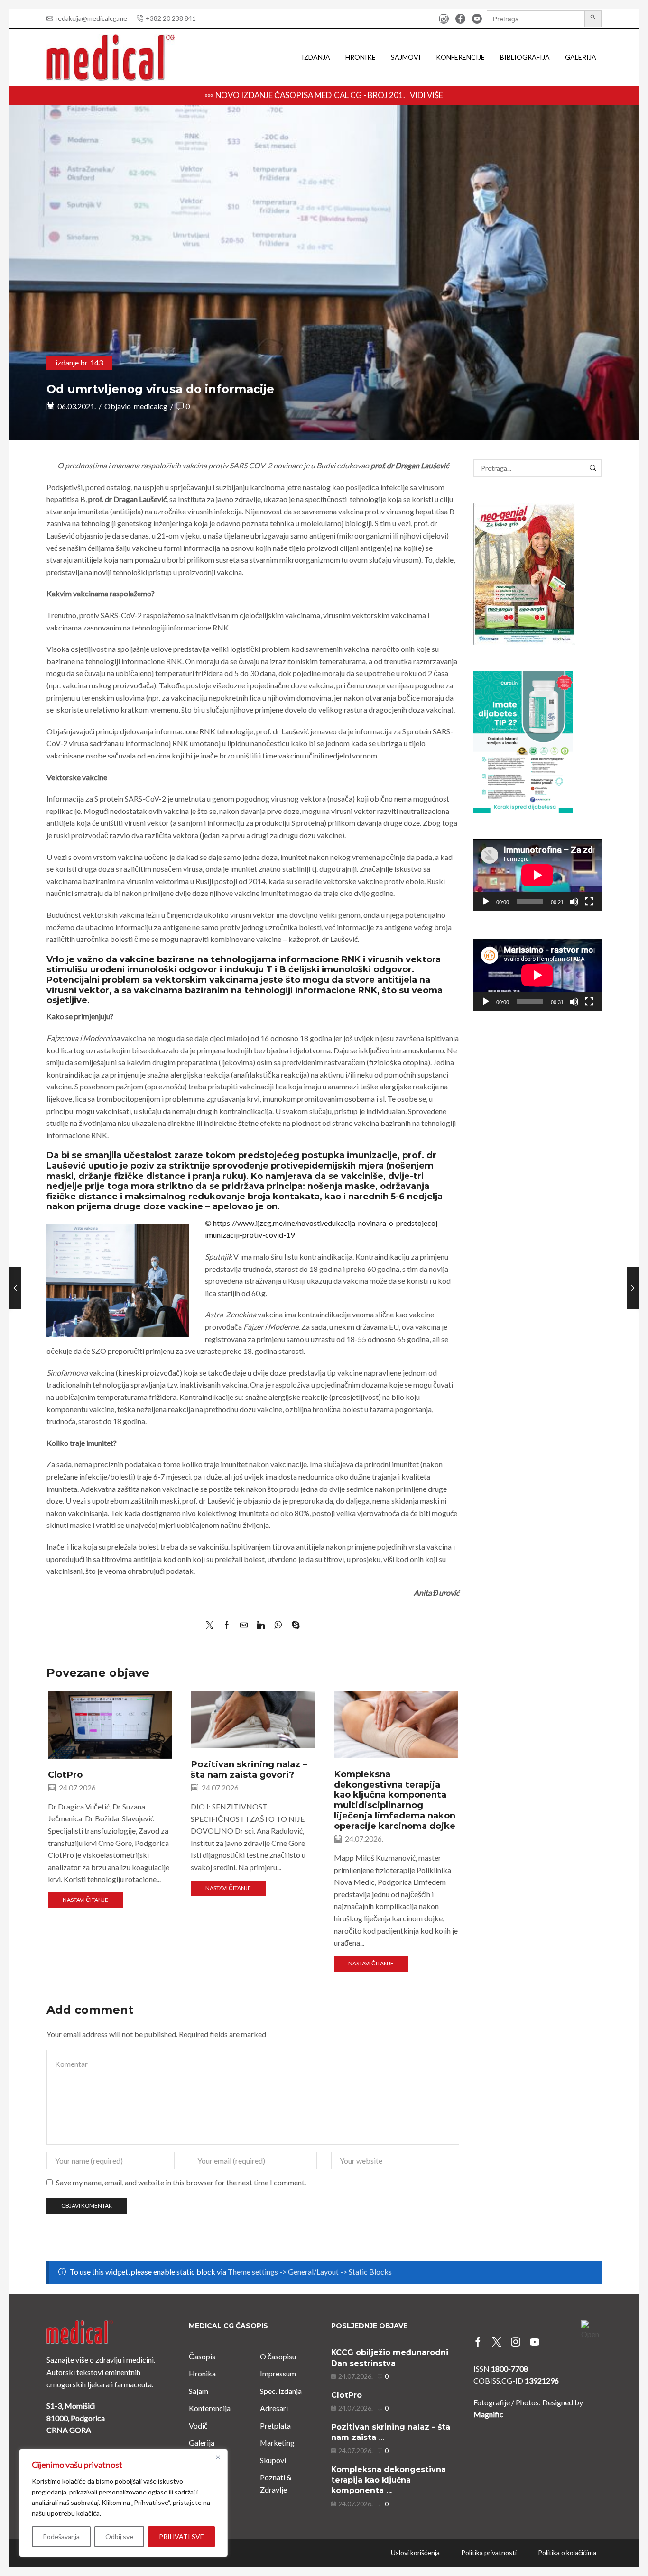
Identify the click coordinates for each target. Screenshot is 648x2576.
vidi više (496, 95)
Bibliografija (525, 57)
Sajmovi (406, 57)
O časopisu (278, 2356)
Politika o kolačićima (567, 2553)
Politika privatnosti (489, 2553)
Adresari (274, 2408)
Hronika (202, 2373)
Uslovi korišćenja (415, 2553)
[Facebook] (460, 19)
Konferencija (210, 2408)
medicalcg (151, 406)
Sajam (199, 2391)
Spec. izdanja (281, 2391)
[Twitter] (212, 1625)
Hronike (361, 57)
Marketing (277, 2443)
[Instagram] (444, 19)
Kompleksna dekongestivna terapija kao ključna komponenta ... (389, 2480)
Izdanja (316, 57)
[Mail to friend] (244, 1625)
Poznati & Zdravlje (276, 2483)
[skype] (293, 1625)
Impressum (278, 2373)
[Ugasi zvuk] (574, 902)
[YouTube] (477, 19)
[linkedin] (261, 1625)
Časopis (202, 2356)
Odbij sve (119, 2536)
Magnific (488, 2414)
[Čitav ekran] (589, 902)
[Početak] (486, 902)
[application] (537, 875)
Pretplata (275, 2425)
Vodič (198, 2425)
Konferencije (460, 57)
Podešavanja (61, 2536)
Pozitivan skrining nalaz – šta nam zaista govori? (249, 1769)
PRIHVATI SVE (181, 2536)
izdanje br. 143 (79, 362)
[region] (123, 2503)
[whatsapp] (278, 1625)
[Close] (218, 2457)
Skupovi (273, 2460)
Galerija (581, 57)
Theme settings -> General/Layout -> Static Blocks (310, 2271)
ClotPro (65, 1775)
